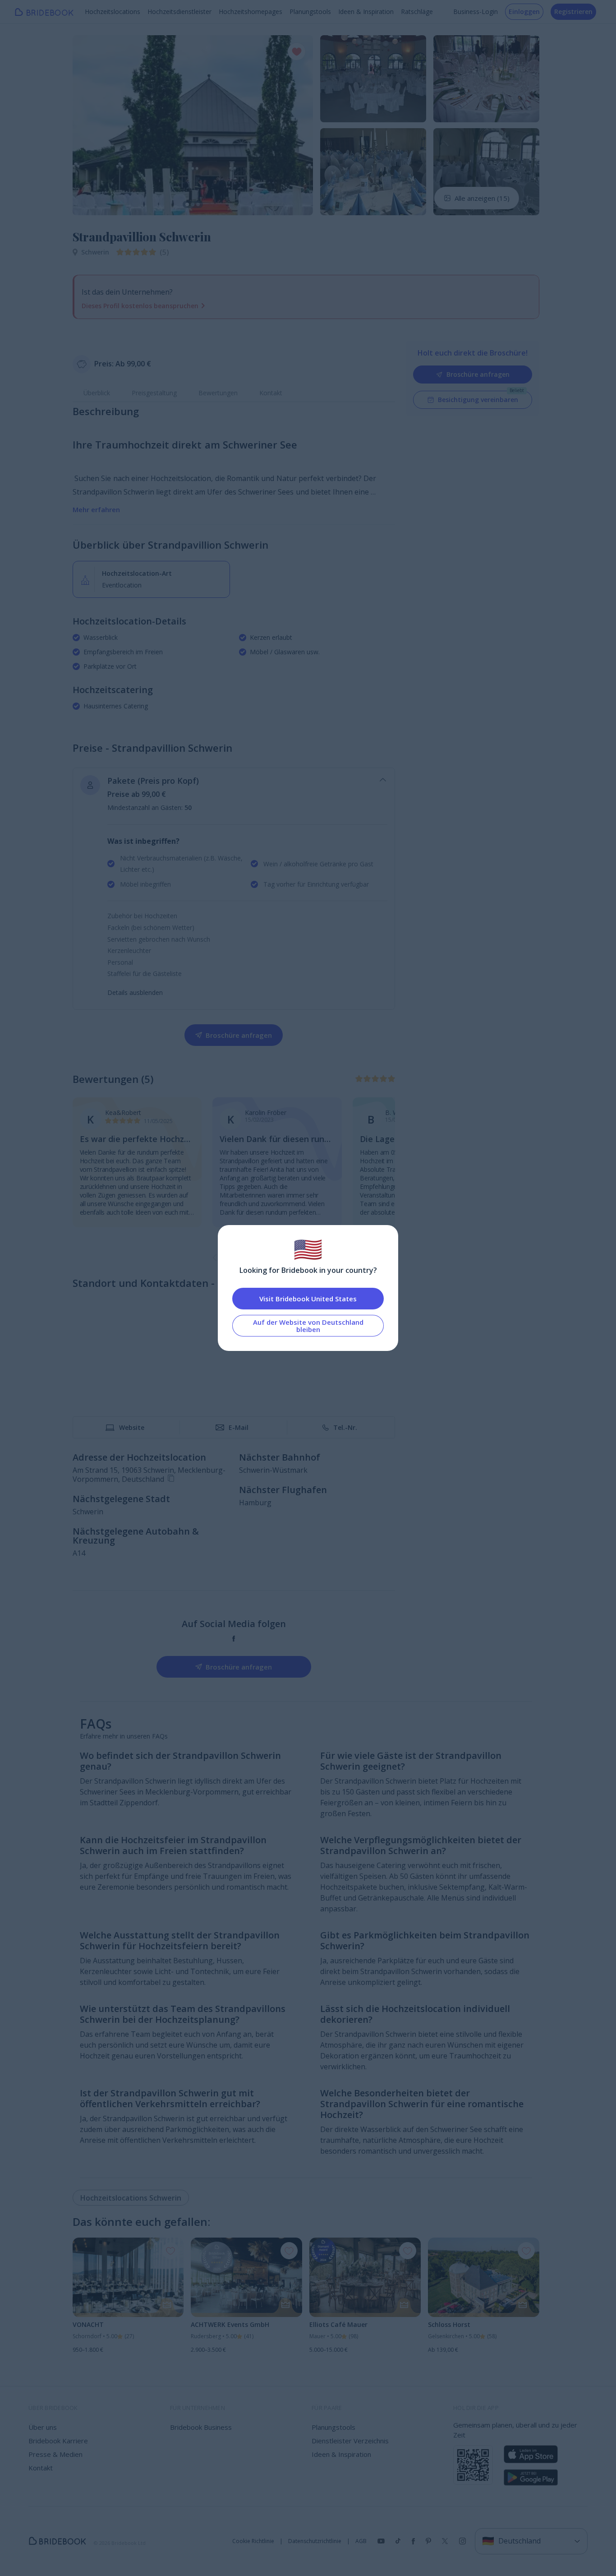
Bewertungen (218, 393)
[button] (88, 125)
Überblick (97, 393)
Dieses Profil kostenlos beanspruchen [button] (140, 306)
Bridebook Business (201, 2427)
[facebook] (234, 1639)
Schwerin (95, 252)
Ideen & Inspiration (366, 12)
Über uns (43, 2427)
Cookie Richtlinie (253, 2541)
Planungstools (310, 12)
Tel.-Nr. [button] (345, 1427)
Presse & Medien (55, 2454)
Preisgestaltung (154, 393)
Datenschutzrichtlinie (315, 2541)
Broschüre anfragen (478, 374)
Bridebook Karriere (58, 2441)
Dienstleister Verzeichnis (350, 2441)
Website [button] (132, 1427)
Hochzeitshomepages (251, 12)
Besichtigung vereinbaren (478, 400)
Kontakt (271, 393)
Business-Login (476, 12)
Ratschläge (417, 12)
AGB (361, 2541)
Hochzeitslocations (113, 12)
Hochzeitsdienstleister (179, 12)
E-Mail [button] (239, 1427)
